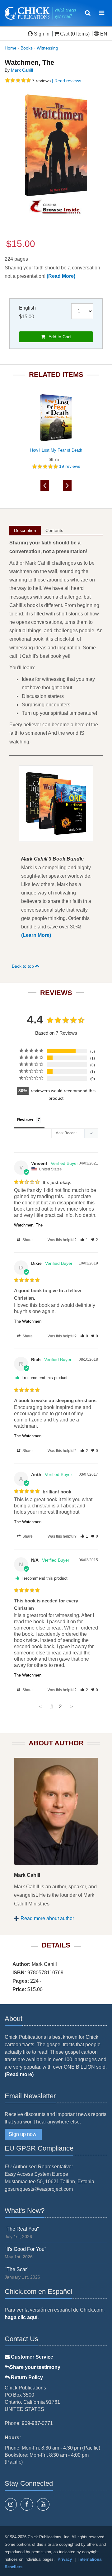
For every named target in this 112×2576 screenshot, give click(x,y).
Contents (54, 530)
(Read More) (61, 276)
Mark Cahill (22, 70)
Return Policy (26, 2377)
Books (27, 48)
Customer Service (31, 2357)
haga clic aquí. (22, 2317)
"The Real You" (22, 2229)
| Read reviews (66, 81)
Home (11, 48)
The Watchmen (28, 1321)
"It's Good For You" (26, 2249)
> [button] (72, 1707)
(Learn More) (36, 935)
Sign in (42, 34)
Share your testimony (35, 2367)
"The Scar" (17, 2269)
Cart (65, 34)
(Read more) (19, 2074)
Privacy (65, 2559)
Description (25, 530)
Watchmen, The (28, 1225)
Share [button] (27, 1240)
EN (103, 34)
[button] (84, 1240)
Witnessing (47, 48)
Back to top (23, 966)
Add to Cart (58, 337)
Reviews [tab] (25, 1120)
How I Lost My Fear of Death (56, 450)
